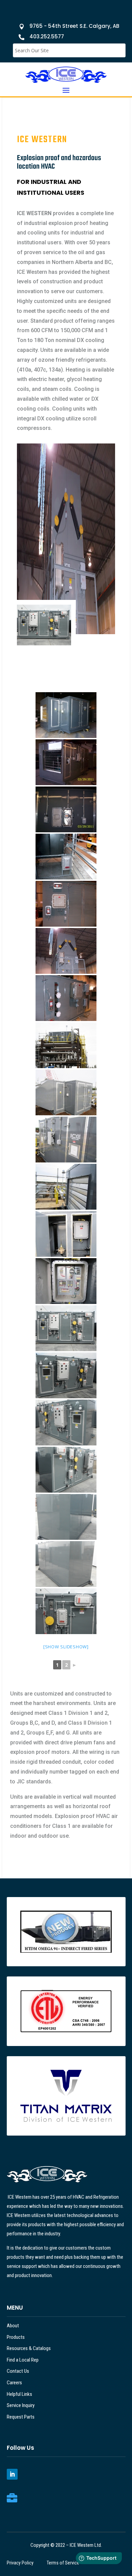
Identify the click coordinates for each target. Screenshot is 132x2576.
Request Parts (21, 2417)
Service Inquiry (21, 2405)
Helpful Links (19, 2394)
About (13, 2326)
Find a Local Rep (23, 2360)
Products (16, 2337)
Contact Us (18, 2371)
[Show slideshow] (66, 1647)
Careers (14, 2383)
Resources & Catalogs (29, 2348)
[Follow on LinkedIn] (12, 2474)
